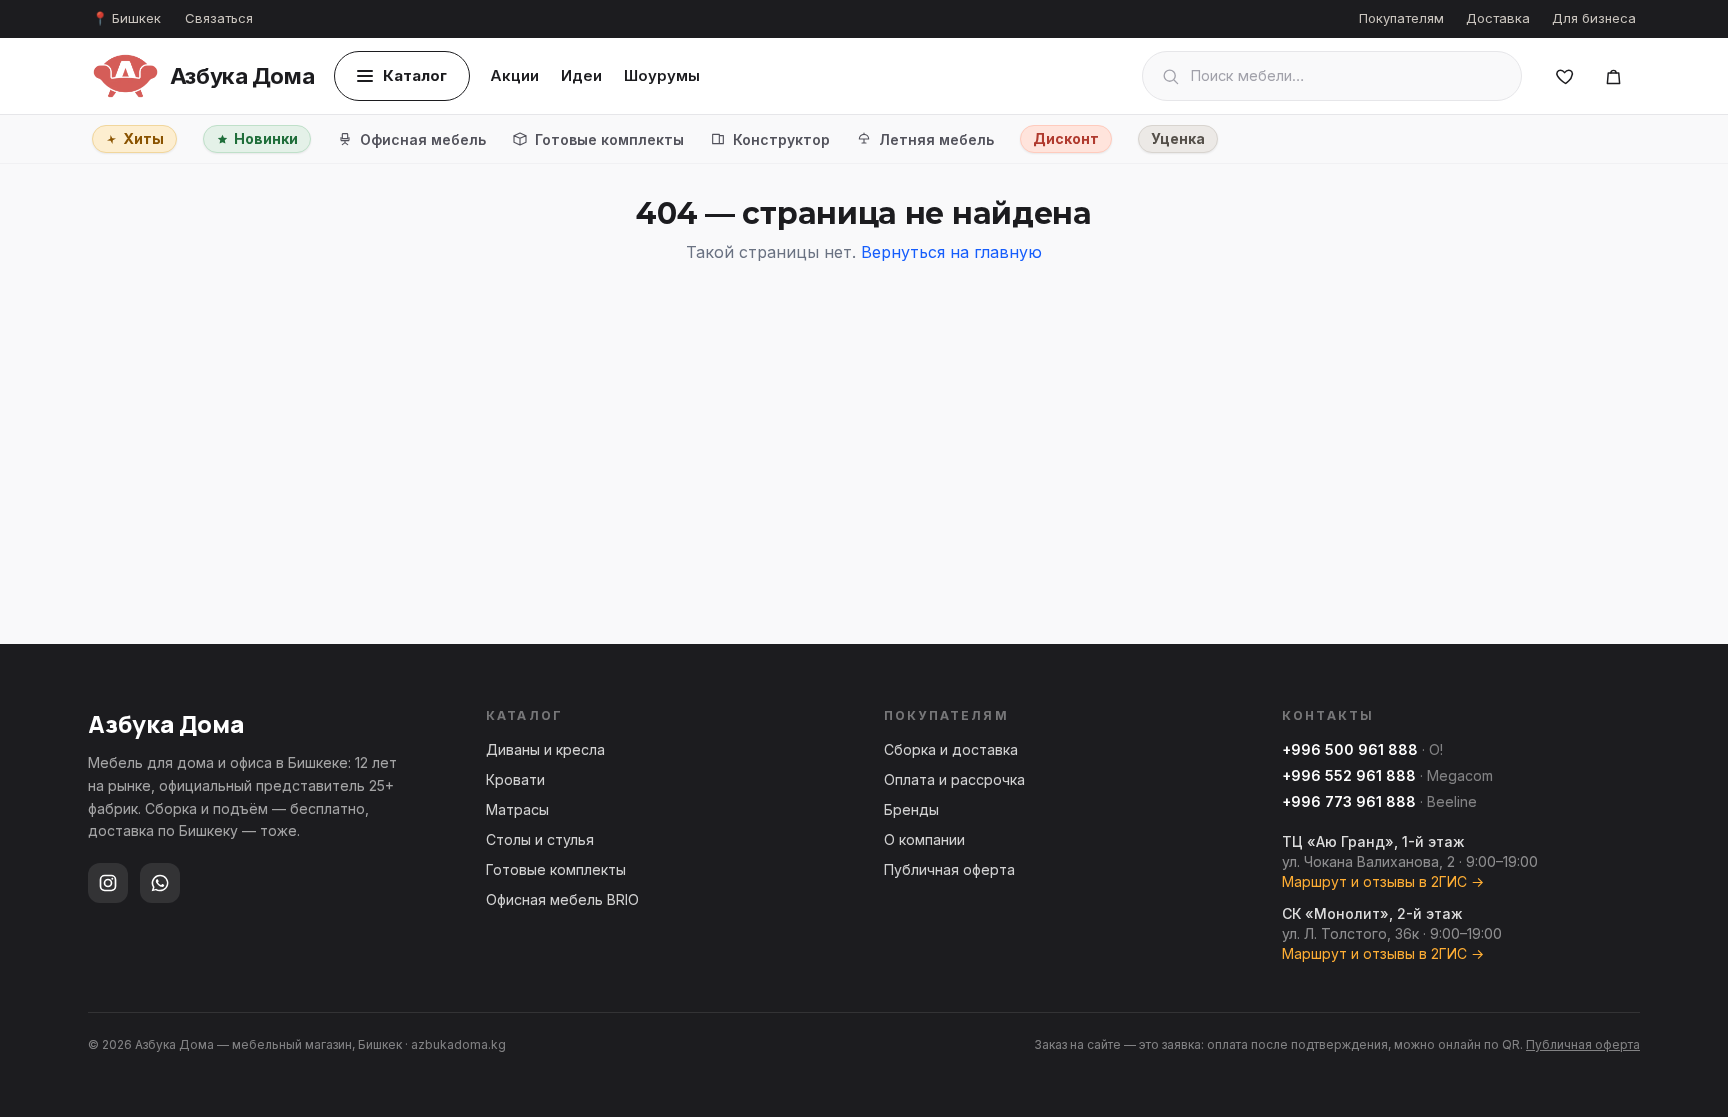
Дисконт (1066, 138)
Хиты (143, 138)
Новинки (266, 138)
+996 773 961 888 (1349, 801)
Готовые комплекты (609, 139)
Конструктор (781, 139)
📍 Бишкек (126, 18)
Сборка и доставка (951, 749)
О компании (924, 839)
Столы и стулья (540, 839)
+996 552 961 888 (1349, 775)
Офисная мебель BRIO (562, 899)
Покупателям (1401, 18)
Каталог (415, 75)
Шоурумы (662, 75)
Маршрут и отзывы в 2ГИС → (1383, 881)
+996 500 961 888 (1350, 749)
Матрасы (517, 809)
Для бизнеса (1594, 18)
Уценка (1178, 138)
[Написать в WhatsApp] (160, 883)
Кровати (515, 779)
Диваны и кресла (545, 749)
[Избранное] (1565, 76)
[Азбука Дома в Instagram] (108, 883)
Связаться (219, 18)
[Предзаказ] (1613, 76)
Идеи (581, 75)
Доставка (1498, 18)
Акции (514, 75)
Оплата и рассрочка (954, 779)
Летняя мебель (936, 139)
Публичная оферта (949, 869)
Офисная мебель (423, 139)
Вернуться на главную (951, 252)
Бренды (911, 809)
